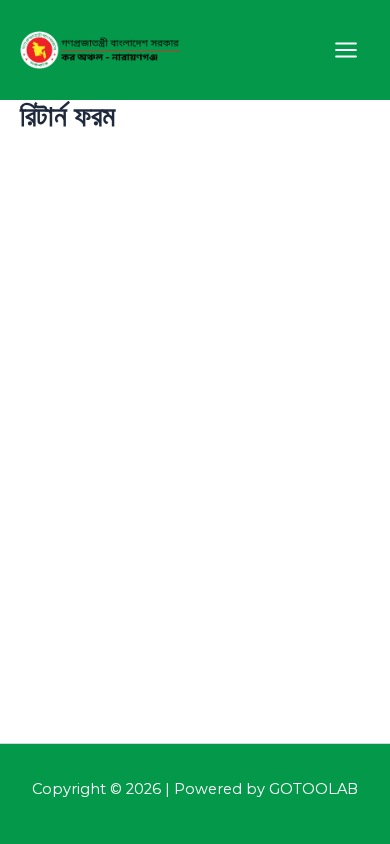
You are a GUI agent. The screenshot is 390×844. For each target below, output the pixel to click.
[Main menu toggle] (346, 50)
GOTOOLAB (313, 789)
